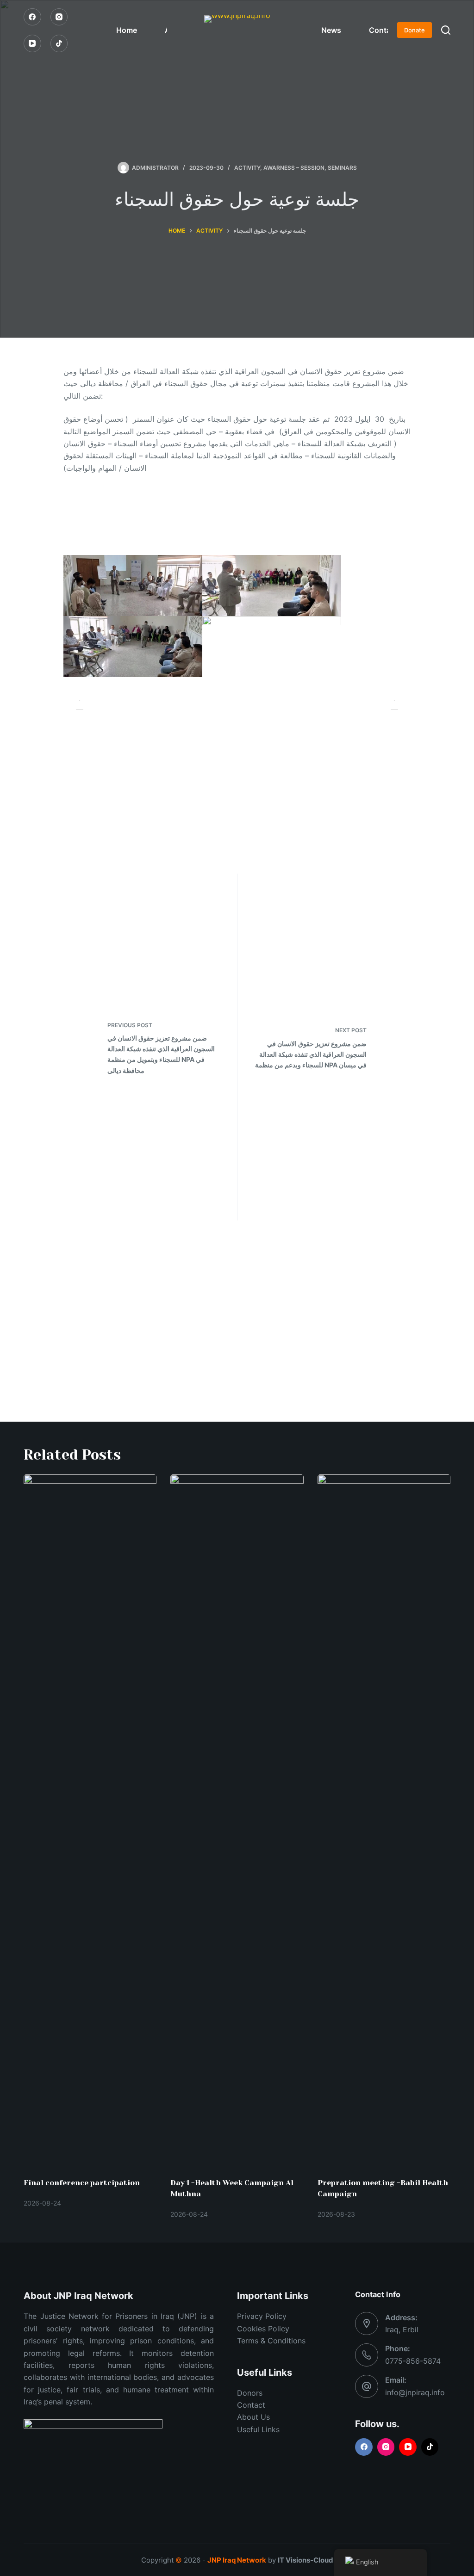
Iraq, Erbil (402, 2329)
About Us (253, 2417)
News (331, 30)
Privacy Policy (262, 2316)
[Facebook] (32, 17)
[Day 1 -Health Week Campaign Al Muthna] (237, 1821)
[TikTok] (59, 43)
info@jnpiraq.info (415, 2392)
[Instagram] (59, 17)
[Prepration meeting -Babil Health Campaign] (384, 1821)
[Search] (446, 30)
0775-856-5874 (413, 2361)
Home (127, 30)
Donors (250, 2393)
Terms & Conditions (271, 2341)
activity (247, 168)
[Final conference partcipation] (90, 1821)
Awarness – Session (294, 168)
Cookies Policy (263, 2329)
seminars (342, 168)
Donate (415, 30)
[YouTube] (32, 43)
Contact (383, 30)
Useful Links (258, 2429)
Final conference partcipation (82, 2183)
